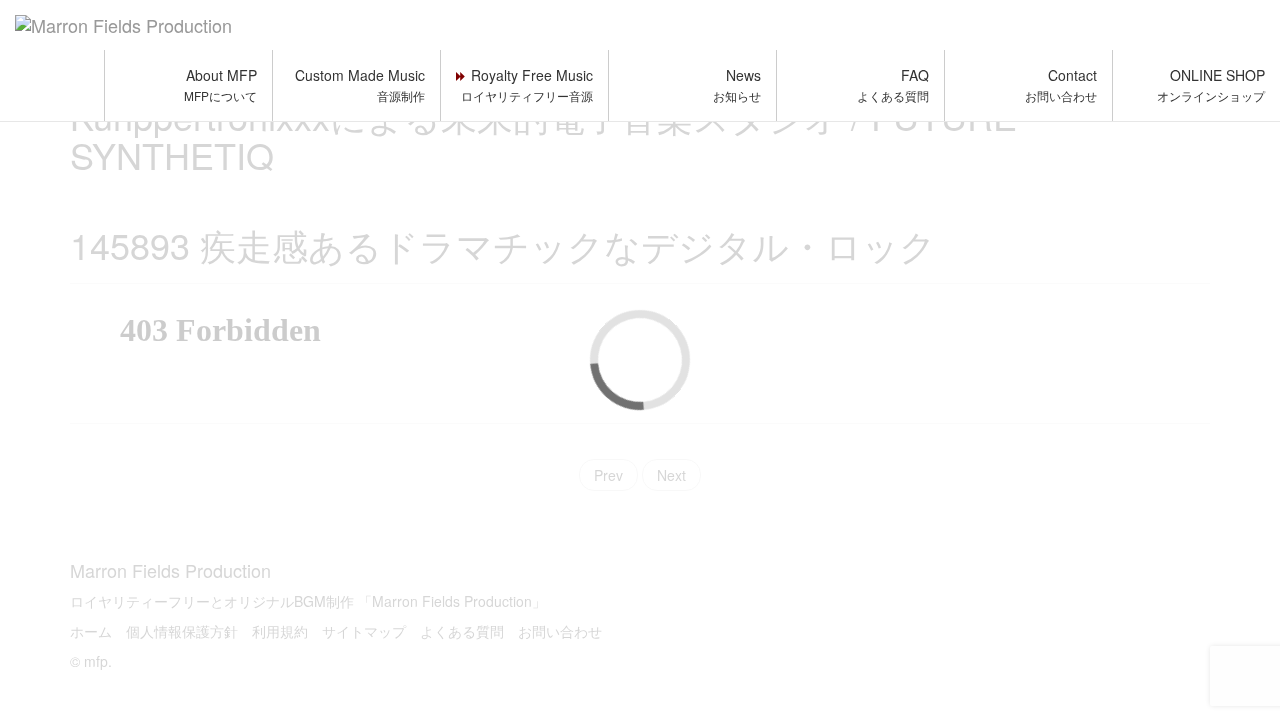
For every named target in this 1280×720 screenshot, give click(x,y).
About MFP (220, 84)
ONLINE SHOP (1211, 84)
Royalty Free (527, 84)
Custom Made (360, 84)
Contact (1061, 84)
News (737, 84)
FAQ (893, 84)
